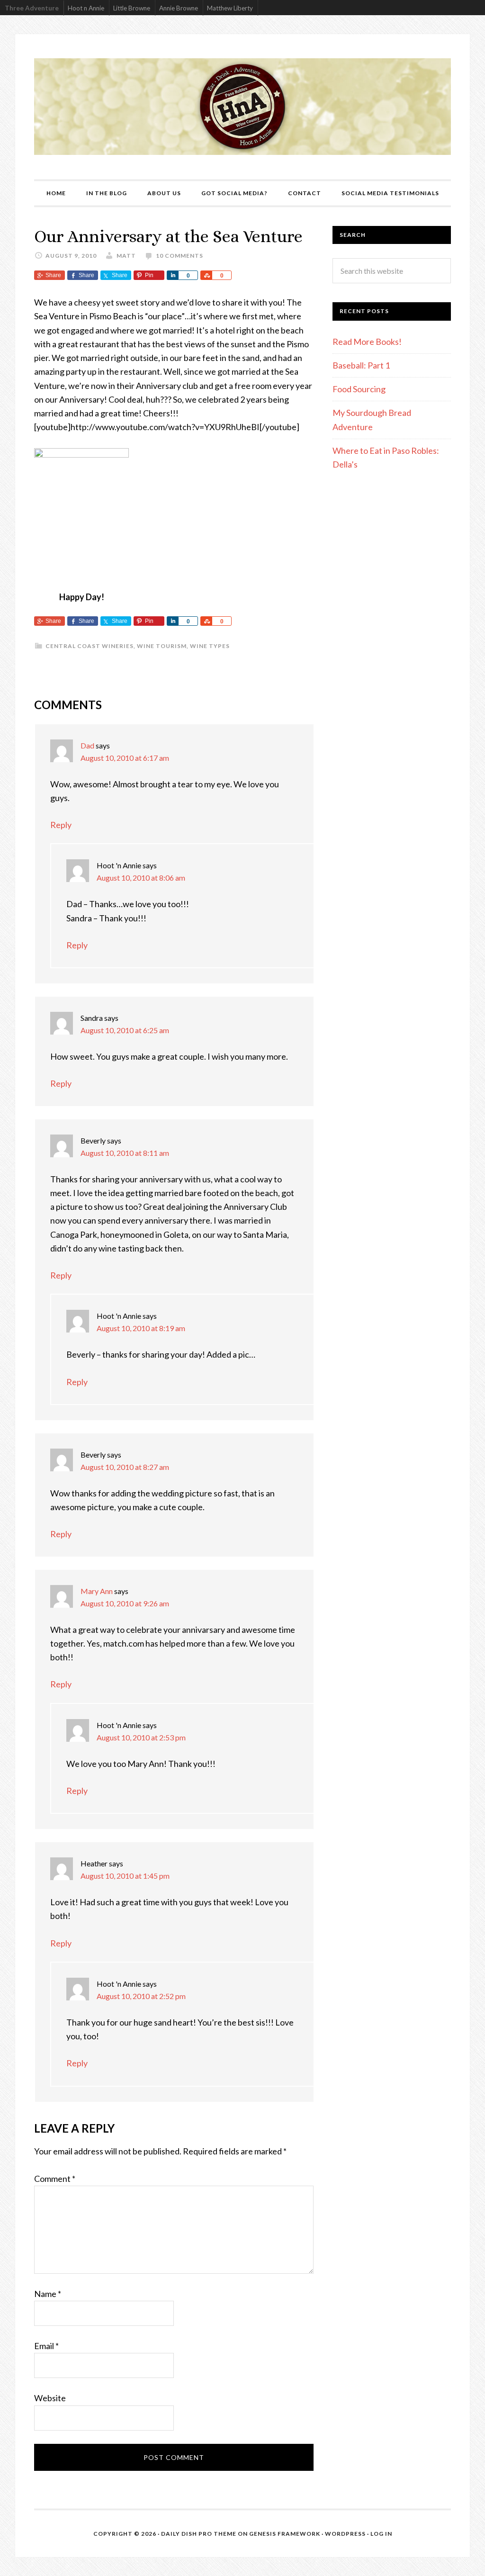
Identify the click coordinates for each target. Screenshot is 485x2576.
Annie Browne (179, 8)
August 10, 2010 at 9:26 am (125, 1603)
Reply (61, 825)
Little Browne (132, 8)
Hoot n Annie (86, 8)
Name (48, 2294)
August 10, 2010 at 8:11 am (125, 1153)
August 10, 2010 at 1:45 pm (125, 1876)
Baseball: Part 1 (361, 365)
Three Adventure (32, 8)
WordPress (345, 2534)
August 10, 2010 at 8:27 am (125, 1467)
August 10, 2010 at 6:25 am (125, 1030)
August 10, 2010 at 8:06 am (141, 878)
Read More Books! (367, 342)
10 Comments (180, 256)
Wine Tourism (162, 646)
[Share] (172, 275)
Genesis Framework (285, 2534)
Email (46, 2346)
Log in (381, 2534)
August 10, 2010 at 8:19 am (141, 1328)
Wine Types (210, 646)
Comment (55, 2179)
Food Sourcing (359, 389)
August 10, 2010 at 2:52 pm (141, 1996)
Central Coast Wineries (90, 646)
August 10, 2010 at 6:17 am (125, 758)
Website (50, 2398)
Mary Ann (97, 1591)
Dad (87, 745)
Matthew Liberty (230, 8)
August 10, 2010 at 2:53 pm (141, 1737)
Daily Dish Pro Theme (199, 2534)
